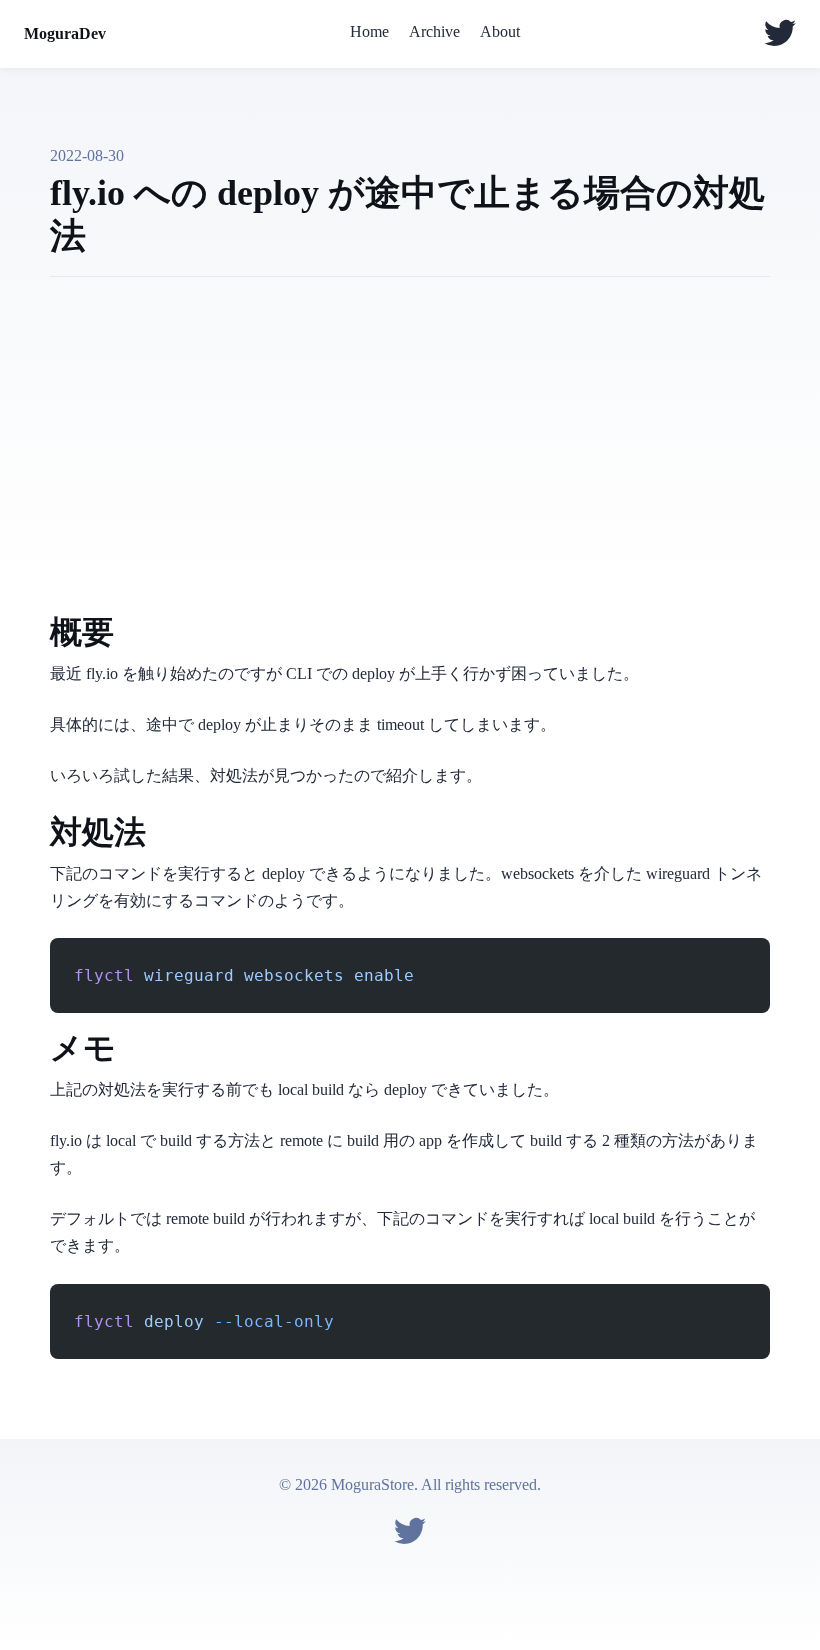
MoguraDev (65, 33)
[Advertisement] (410, 457)
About (500, 31)
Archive (434, 31)
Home (369, 31)
